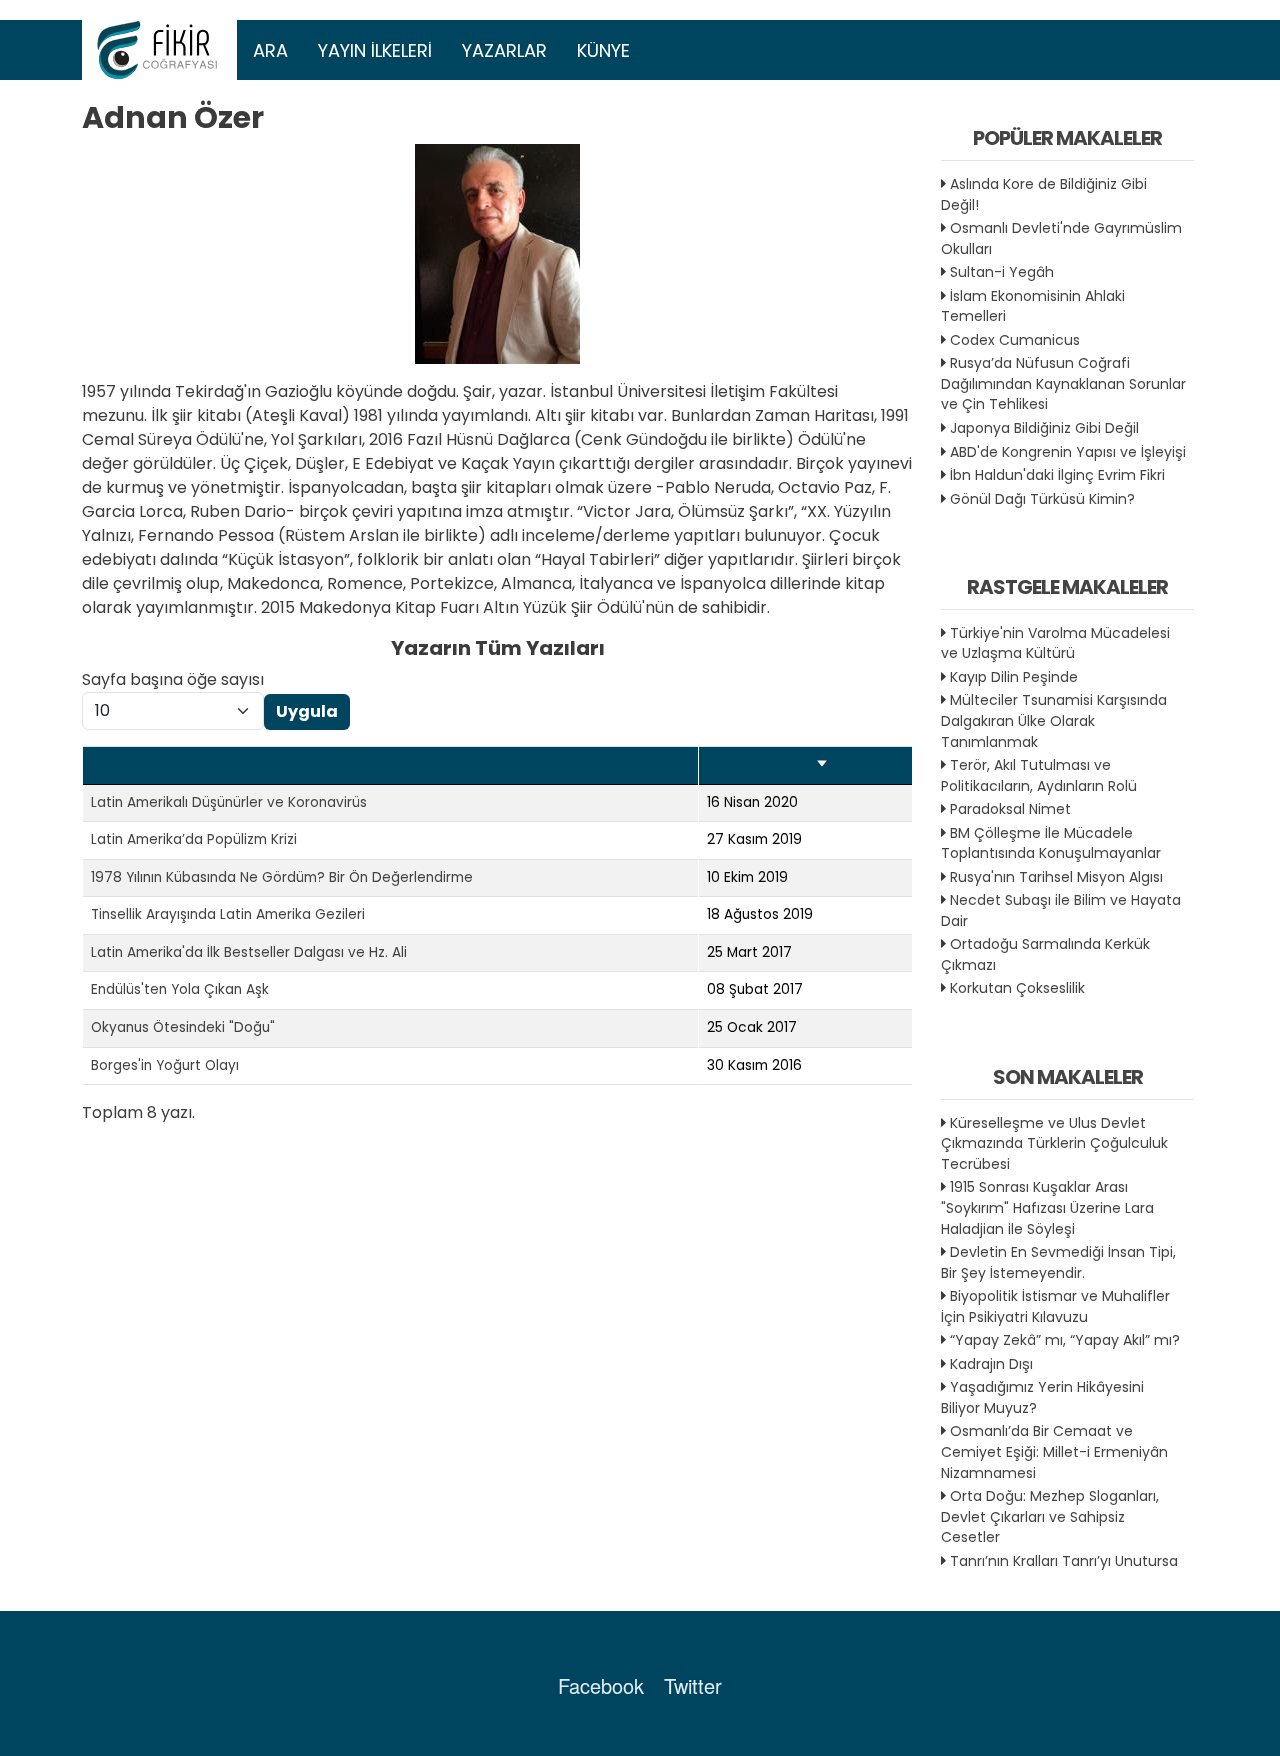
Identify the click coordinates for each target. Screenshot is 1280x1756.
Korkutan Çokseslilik (1017, 988)
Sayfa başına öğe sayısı (173, 679)
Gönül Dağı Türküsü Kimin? (1042, 499)
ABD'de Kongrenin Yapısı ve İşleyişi (1068, 452)
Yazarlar (504, 50)
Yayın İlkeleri (375, 50)
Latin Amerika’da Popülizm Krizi (194, 839)
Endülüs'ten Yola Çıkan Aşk (180, 989)
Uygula (307, 711)
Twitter (693, 1685)
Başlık (113, 764)
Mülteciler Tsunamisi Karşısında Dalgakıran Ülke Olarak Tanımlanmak (1054, 720)
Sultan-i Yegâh (1002, 272)
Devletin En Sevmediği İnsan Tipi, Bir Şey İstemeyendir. (1058, 1262)
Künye (603, 50)
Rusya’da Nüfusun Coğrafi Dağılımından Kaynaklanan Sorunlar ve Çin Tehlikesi (1063, 383)
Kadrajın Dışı (991, 1364)
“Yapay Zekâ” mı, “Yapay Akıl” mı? (1065, 1340)
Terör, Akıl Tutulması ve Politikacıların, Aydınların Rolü (1039, 775)
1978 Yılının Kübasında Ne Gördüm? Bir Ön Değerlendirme (282, 877)
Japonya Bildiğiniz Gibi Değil (1044, 428)
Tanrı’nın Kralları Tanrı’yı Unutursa (1064, 1561)
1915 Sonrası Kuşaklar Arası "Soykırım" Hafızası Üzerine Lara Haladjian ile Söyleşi (1047, 1207)
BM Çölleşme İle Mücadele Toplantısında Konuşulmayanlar (1051, 843)
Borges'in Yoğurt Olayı (165, 1065)
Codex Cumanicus (1015, 340)
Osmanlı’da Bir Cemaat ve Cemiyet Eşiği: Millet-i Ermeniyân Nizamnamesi (1054, 1451)
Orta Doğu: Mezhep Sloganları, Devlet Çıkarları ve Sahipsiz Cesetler (1050, 1516)
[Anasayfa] (160, 50)
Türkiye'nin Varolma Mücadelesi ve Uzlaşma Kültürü (1055, 643)
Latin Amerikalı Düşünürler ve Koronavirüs (229, 802)
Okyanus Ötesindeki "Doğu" (183, 1027)
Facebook (601, 1685)
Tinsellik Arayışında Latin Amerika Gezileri (228, 914)
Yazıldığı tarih (768, 764)
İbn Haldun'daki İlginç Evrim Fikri (1057, 475)
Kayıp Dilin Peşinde (1014, 677)
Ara (270, 50)
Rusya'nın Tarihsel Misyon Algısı (1056, 877)
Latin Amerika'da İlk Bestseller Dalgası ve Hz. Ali (249, 952)
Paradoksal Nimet (1010, 809)
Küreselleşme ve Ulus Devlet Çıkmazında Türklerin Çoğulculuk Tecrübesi (1054, 1143)
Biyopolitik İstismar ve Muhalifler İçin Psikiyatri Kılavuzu (1055, 1306)
